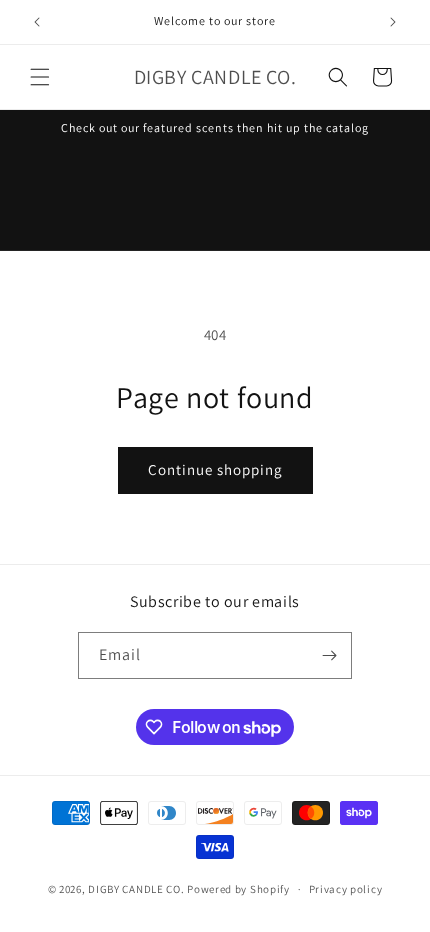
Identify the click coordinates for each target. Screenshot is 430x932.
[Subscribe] (329, 655)
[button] (40, 77)
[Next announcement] (393, 22)
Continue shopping (215, 469)
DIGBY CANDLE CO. (137, 889)
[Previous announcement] (37, 22)
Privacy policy (346, 889)
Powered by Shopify (238, 889)
